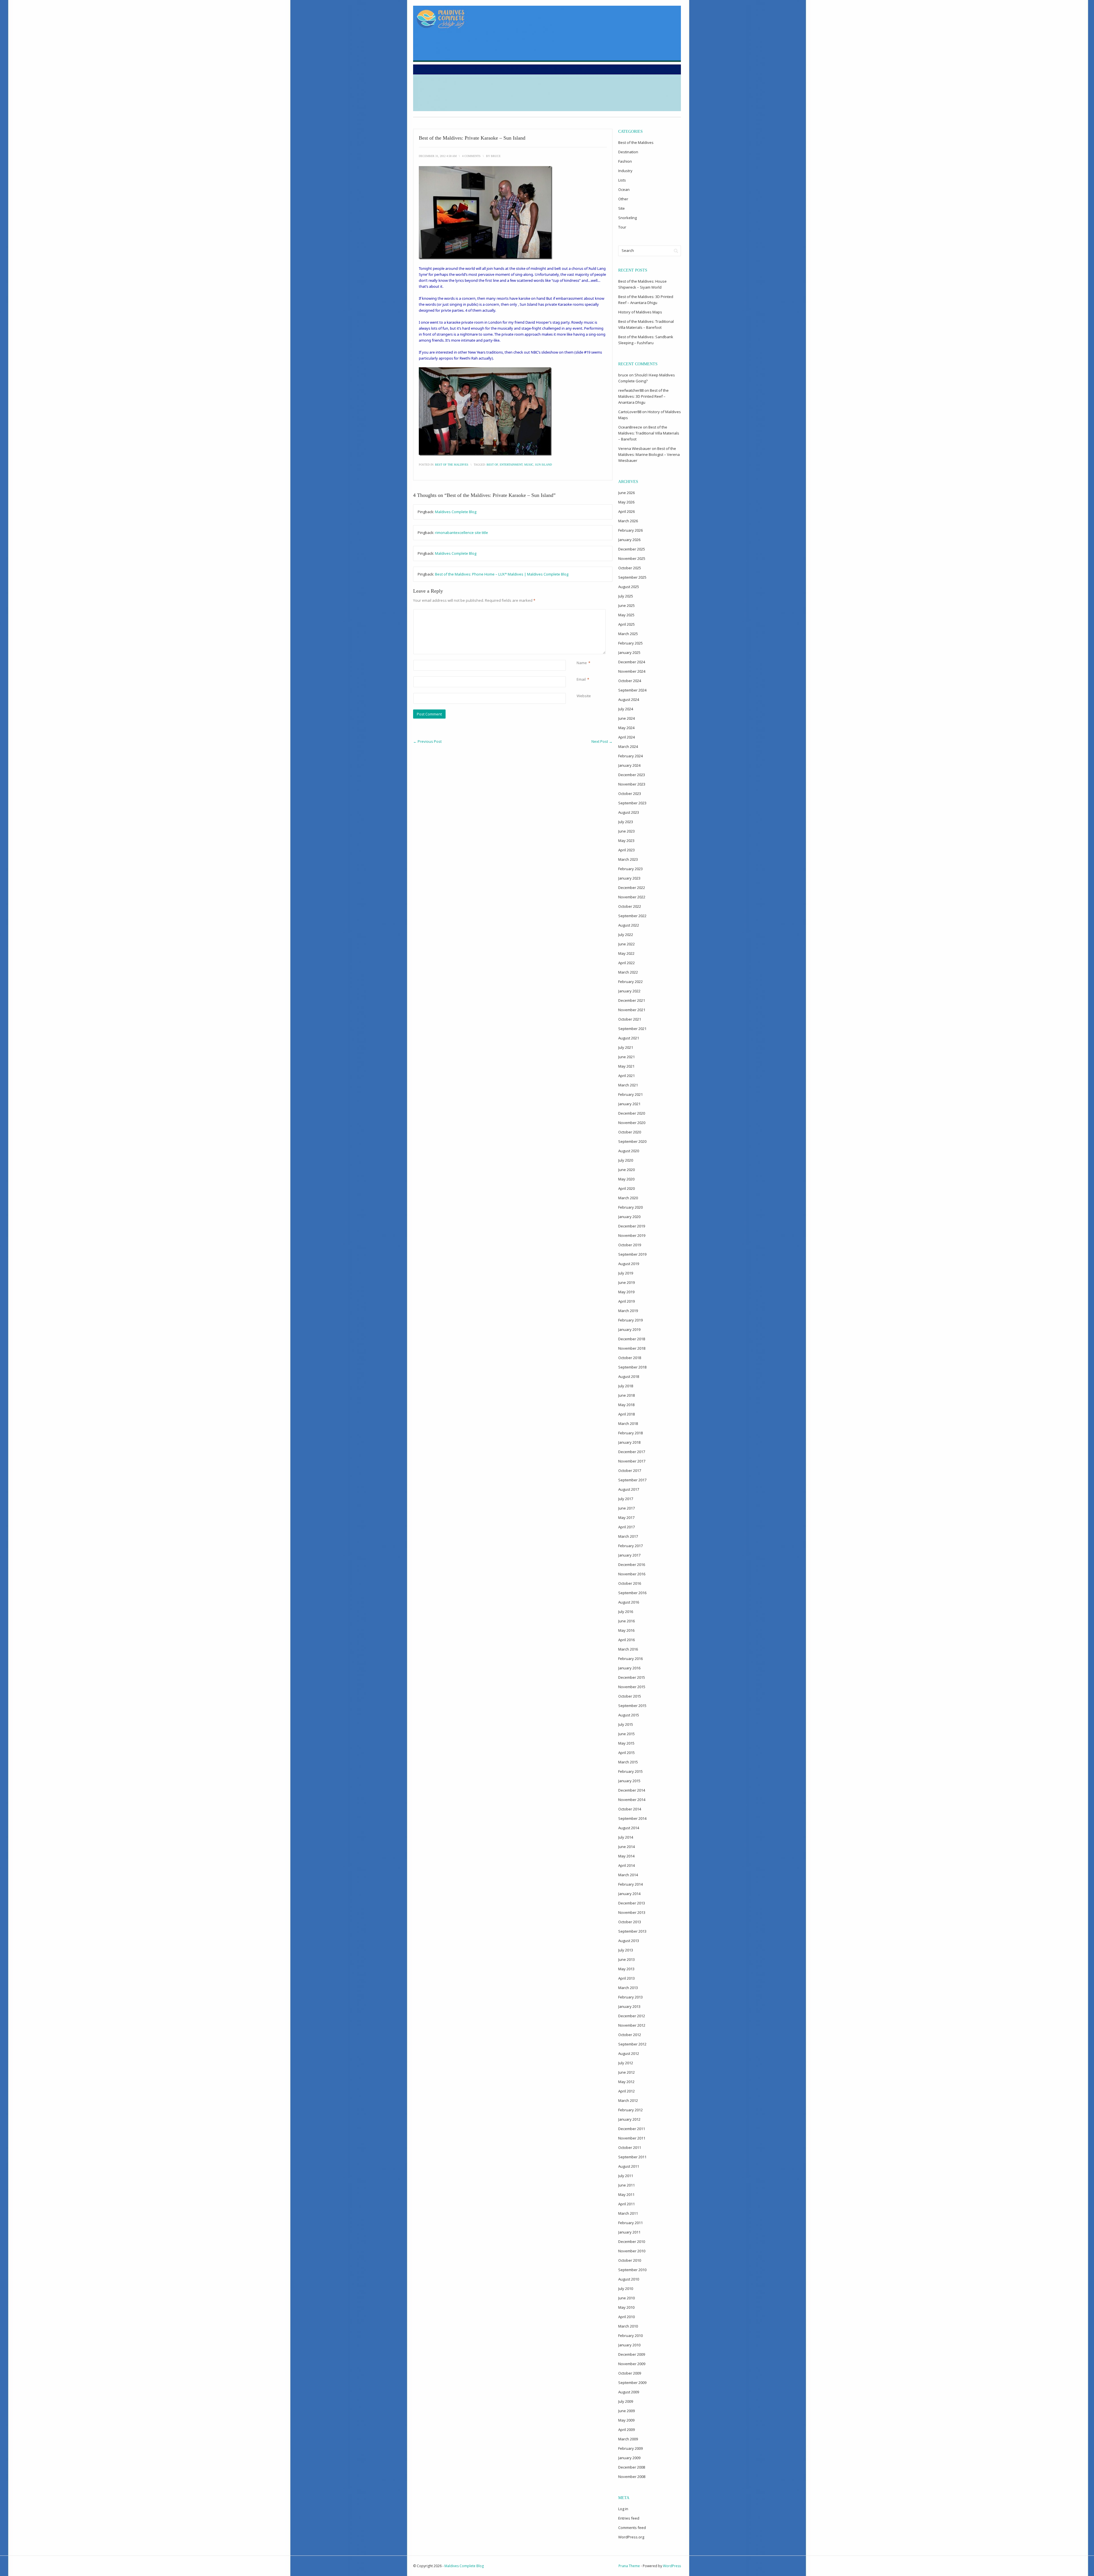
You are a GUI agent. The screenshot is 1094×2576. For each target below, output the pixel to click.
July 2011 (626, 2176)
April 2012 (626, 2091)
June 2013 (626, 1959)
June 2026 (626, 493)
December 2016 (632, 1565)
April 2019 (626, 1301)
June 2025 (626, 605)
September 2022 (632, 916)
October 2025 (630, 568)
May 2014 (626, 1856)
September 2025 (632, 577)
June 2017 (626, 1508)
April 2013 (626, 1978)
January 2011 (629, 2232)
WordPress (672, 2566)
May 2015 (626, 1743)
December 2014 (632, 1790)
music (529, 465)
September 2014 (632, 1818)
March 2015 (628, 1762)
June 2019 (626, 1282)
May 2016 (626, 1630)
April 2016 (626, 1640)
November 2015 (632, 1687)
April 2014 (626, 1865)
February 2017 (630, 1546)
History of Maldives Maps (640, 312)
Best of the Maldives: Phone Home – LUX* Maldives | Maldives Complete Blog (502, 574)
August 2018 (629, 1376)
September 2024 (632, 690)
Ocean (624, 189)
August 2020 (629, 1151)
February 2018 (630, 1433)
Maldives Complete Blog (456, 512)
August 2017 (629, 1489)
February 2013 (630, 1997)
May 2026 (626, 502)
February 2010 (630, 2336)
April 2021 (626, 1076)
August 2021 (629, 1038)
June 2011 (626, 2185)
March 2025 (628, 634)
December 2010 (632, 2241)
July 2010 (626, 2289)
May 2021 (626, 1066)
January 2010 (629, 2345)
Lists (622, 180)
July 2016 (626, 1612)
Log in (623, 2509)
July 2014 (626, 1837)
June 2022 (626, 944)
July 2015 (626, 1724)
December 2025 (632, 549)
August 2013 (629, 1941)
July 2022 (626, 935)
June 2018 (626, 1395)
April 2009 (626, 2430)
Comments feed (632, 2528)
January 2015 (629, 1781)
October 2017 (630, 1470)
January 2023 (629, 878)
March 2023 (628, 859)
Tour (622, 227)
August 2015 (629, 1715)
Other (623, 199)
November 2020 (632, 1123)
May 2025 (626, 615)
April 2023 (626, 850)
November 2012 (632, 2025)
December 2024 (632, 662)
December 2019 (632, 1226)
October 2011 (630, 2147)
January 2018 (629, 1442)
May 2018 (626, 1405)
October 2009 (630, 2373)
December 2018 (632, 1339)
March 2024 (628, 747)
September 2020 (632, 1141)
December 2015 (632, 1677)
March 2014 (628, 1875)
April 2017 (626, 1527)
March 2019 (628, 1311)
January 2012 (629, 2119)
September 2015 (632, 1706)
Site (622, 208)
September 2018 (632, 1367)
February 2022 (630, 982)
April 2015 (626, 1753)
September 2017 (632, 1480)
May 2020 (626, 1179)
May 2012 (626, 2082)
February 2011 (630, 2223)
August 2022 (629, 925)
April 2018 (626, 1414)
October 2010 (630, 2260)
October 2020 (630, 1132)
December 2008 (632, 2467)
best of (492, 465)
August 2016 (629, 1602)
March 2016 (628, 1649)
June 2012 (626, 2072)
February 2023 (630, 869)
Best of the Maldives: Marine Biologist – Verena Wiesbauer (649, 454)
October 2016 (630, 1583)
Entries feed (629, 2518)
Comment (578, 612)
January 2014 (629, 1894)
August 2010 (629, 2279)
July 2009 (626, 2401)
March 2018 (628, 1423)
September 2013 (632, 1931)
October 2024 (630, 681)
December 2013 (632, 1903)
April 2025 (626, 624)
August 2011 (629, 2166)
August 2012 (629, 2053)
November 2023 (632, 784)
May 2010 (626, 2307)
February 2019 (630, 1320)
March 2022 (628, 972)
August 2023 (629, 812)
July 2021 (626, 1047)
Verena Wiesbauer (635, 448)
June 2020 (626, 1170)
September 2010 (632, 2270)
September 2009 (632, 2383)
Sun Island (543, 465)
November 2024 (632, 671)
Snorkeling (627, 218)
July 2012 (626, 2063)
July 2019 (626, 1273)
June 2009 (626, 2411)
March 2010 (628, 2326)
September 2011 (632, 2157)
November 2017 (632, 1461)
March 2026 (628, 521)
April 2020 (626, 1188)
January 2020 (629, 1217)
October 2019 (630, 1245)
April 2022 (626, 963)
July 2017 (626, 1499)
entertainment (511, 465)
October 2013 (630, 1922)
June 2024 (626, 718)
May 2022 (626, 953)
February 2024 (630, 756)
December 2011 (632, 2129)
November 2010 (632, 2251)
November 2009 (632, 2364)
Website (584, 696)
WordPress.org (631, 2537)
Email (581, 679)
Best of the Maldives (452, 465)
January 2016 (629, 1668)
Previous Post (427, 741)
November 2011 (632, 2138)
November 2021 (632, 1010)
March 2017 (628, 1536)
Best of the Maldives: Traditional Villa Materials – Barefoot (649, 433)
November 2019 (632, 1235)
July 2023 (626, 822)
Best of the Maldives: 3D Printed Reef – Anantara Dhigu (643, 396)
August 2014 (629, 1828)
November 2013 (632, 1912)
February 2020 (630, 1207)
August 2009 (629, 2392)
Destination (628, 152)
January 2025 (629, 652)
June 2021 (626, 1057)
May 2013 (626, 1969)
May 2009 (626, 2420)
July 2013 (626, 1950)
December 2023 (632, 775)
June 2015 (626, 1734)
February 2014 (630, 1884)
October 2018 (630, 1358)
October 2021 (630, 1019)
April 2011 (626, 2204)
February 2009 (630, 2448)
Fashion (625, 161)
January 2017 (629, 1555)
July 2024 (626, 709)
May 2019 (626, 1292)
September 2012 (632, 2044)
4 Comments (471, 156)
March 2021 (628, 1085)
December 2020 (632, 1113)
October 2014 (630, 1809)
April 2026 (626, 511)
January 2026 (629, 540)
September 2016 (632, 1593)
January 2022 (629, 991)
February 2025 (630, 643)
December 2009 (632, 2354)
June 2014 (626, 1847)
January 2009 (629, 2458)
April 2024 (626, 737)
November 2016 (632, 1574)
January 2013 (629, 2006)
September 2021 (632, 1029)
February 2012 (630, 2110)
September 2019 (632, 1254)
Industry (625, 171)
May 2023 (626, 841)
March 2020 (628, 1198)
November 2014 (632, 1800)
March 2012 (628, 2100)
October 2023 (630, 794)
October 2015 (630, 1696)
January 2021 (629, 1104)
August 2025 (629, 587)
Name (582, 663)
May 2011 (626, 2194)
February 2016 (630, 1659)
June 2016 (626, 1621)
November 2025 (632, 558)
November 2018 (632, 1348)
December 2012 (632, 2016)
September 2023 (632, 803)
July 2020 (626, 1160)
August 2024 (629, 699)
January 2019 (629, 1329)
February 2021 (630, 1094)
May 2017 (626, 1518)
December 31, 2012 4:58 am (438, 156)
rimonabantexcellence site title (462, 533)
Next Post (602, 741)
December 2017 (632, 1452)
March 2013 (628, 1988)
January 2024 (629, 765)
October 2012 (630, 2035)
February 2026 (630, 530)
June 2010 (626, 2298)
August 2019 (629, 1264)
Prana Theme (629, 2566)
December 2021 (632, 1000)
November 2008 (632, 2477)
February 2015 (630, 1771)
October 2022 (630, 906)
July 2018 (626, 1386)
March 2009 (628, 2439)
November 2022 (632, 897)
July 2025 (626, 596)
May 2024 (626, 728)
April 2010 (626, 2317)
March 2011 (628, 2213)
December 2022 (632, 888)
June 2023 (626, 831)
